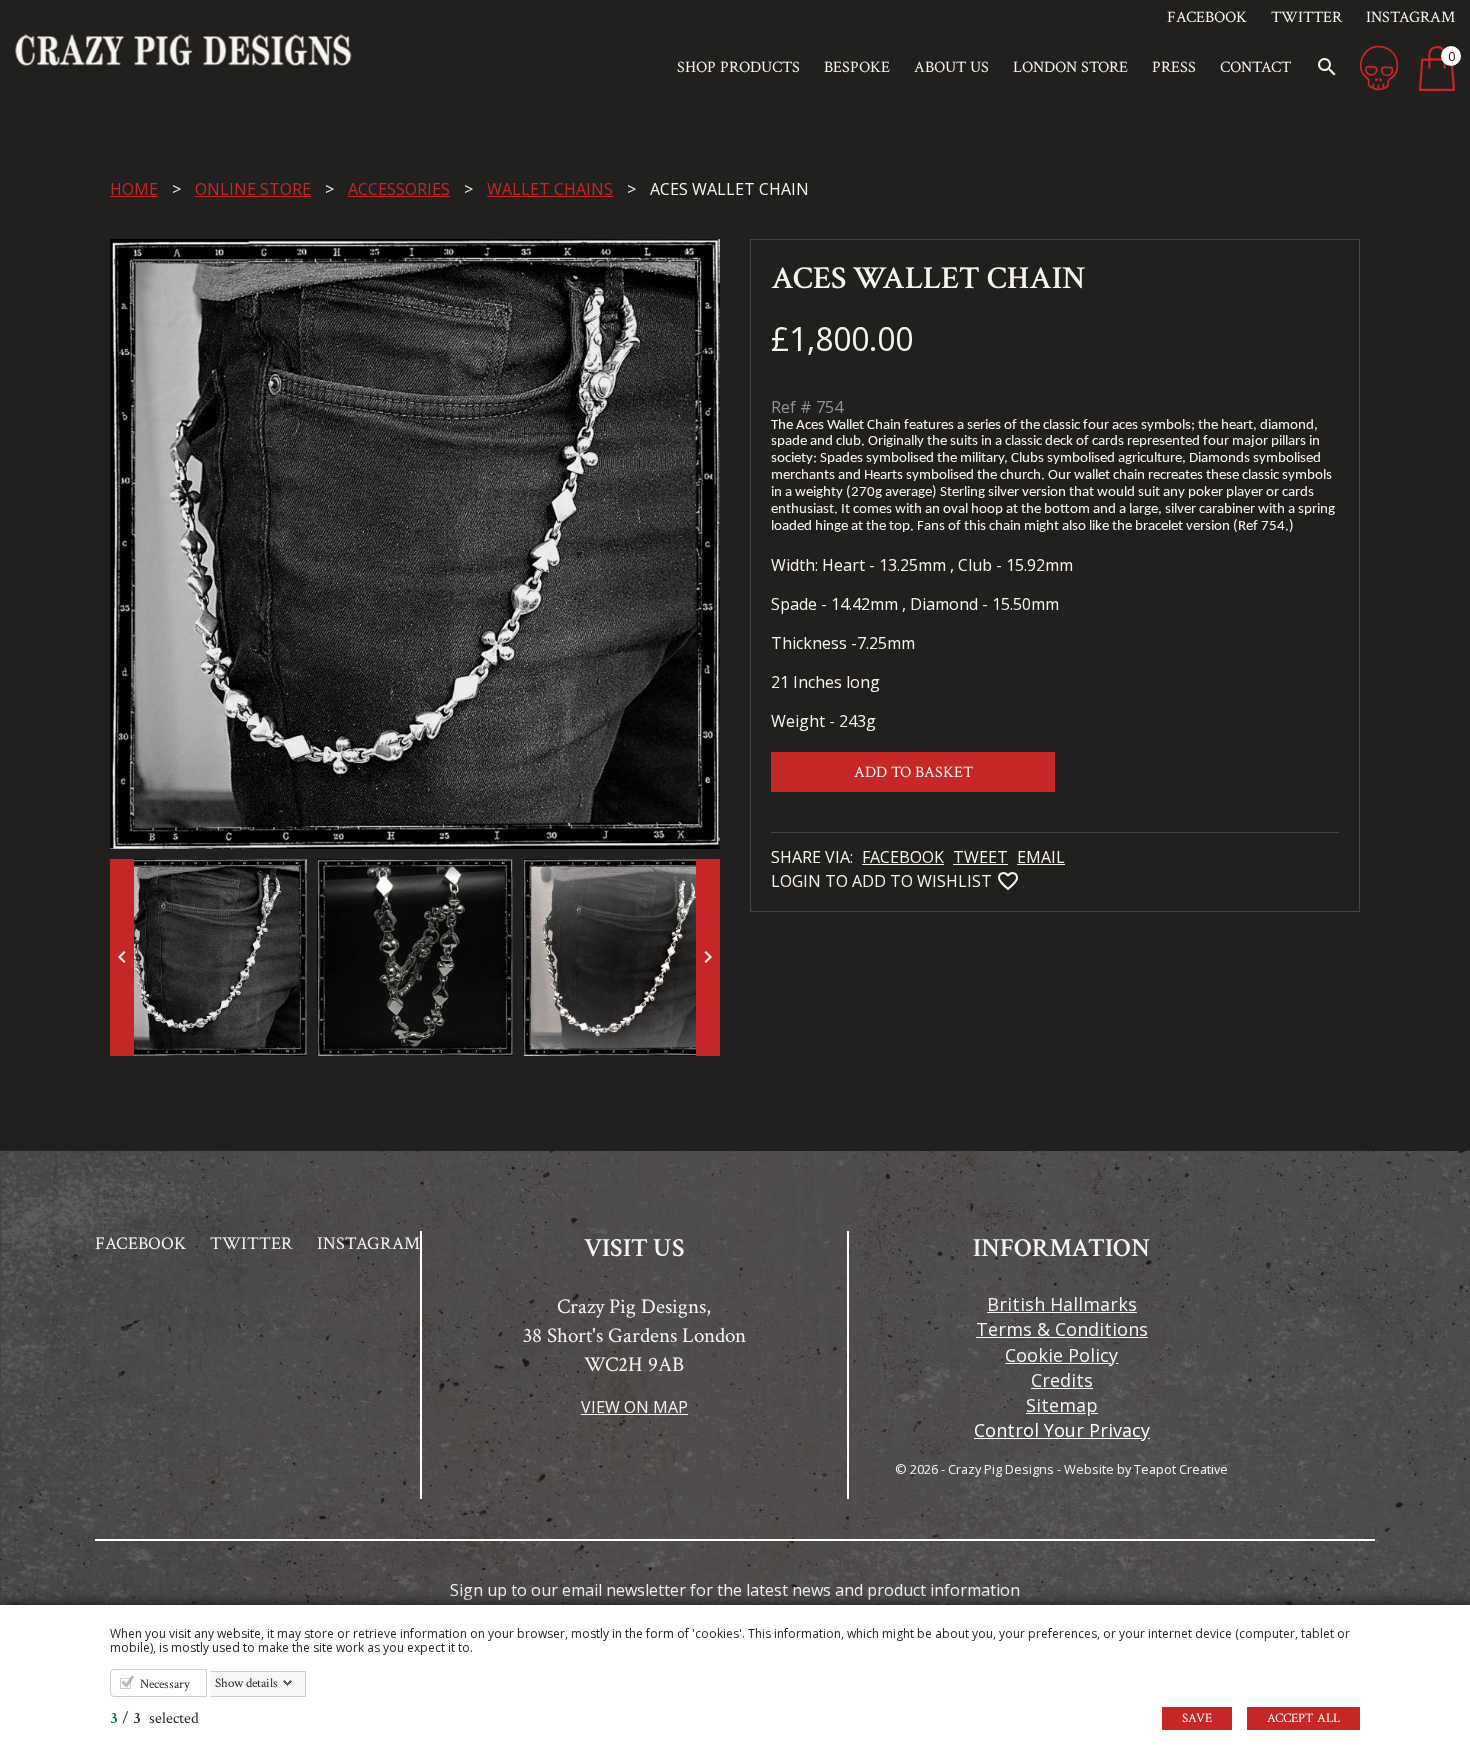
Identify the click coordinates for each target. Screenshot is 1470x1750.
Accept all (1303, 1718)
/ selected (154, 1718)
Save (1197, 1718)
